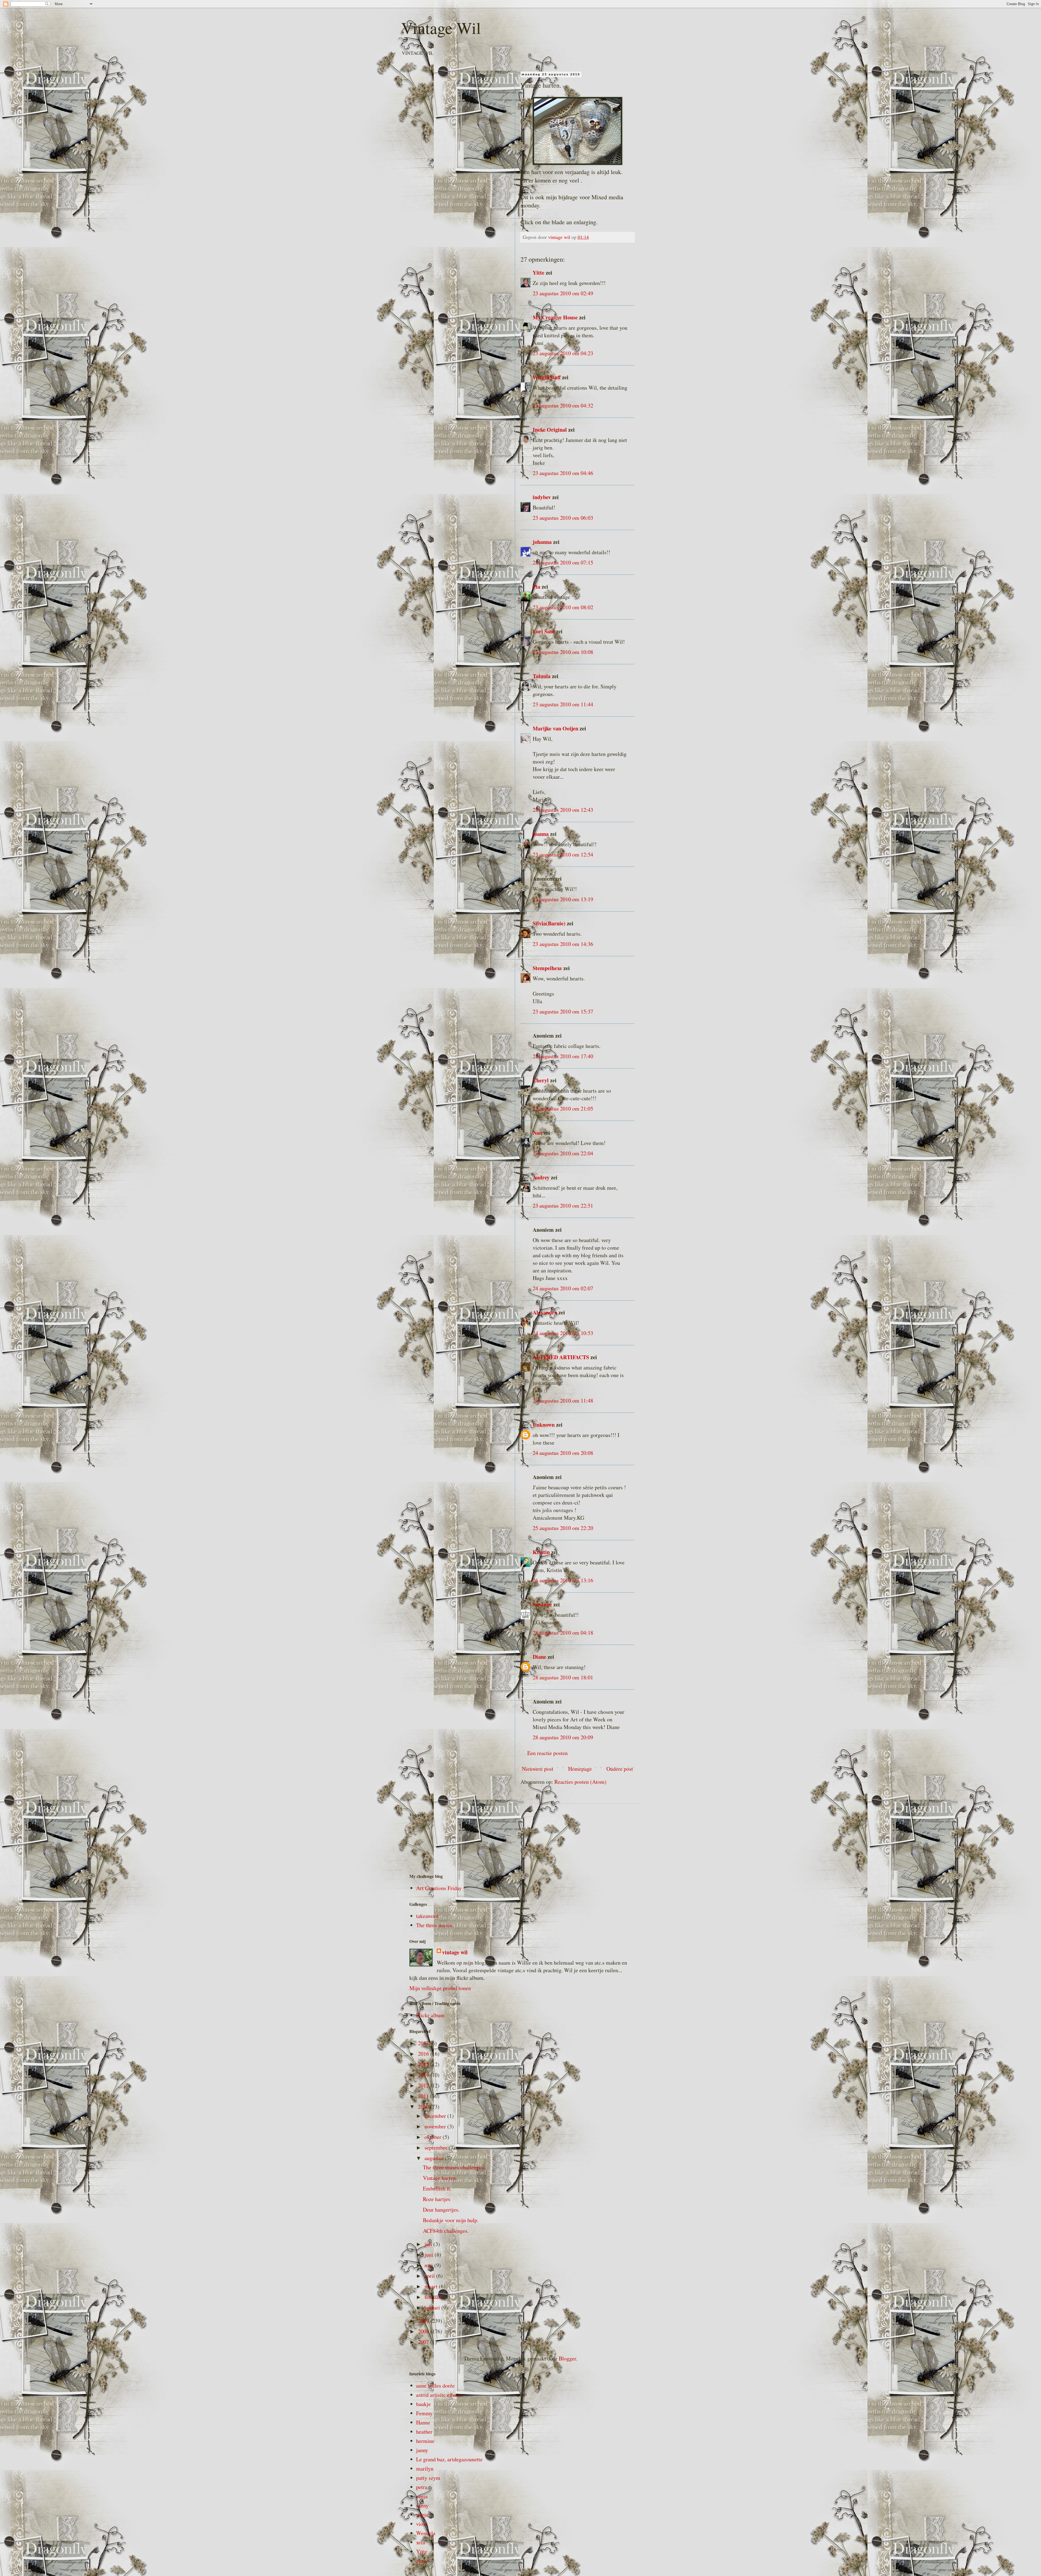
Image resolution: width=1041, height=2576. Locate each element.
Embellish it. (437, 2188)
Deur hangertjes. (441, 2210)
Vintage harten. (440, 2178)
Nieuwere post (538, 1769)
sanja (422, 2496)
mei (429, 2265)
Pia (536, 587)
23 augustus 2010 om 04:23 (563, 353)
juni (430, 2255)
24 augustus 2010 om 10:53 (563, 1333)
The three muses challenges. (454, 2167)
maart (432, 2286)
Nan (537, 1133)
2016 (424, 2054)
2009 (424, 2321)
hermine (425, 2441)
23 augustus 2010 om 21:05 (563, 1109)
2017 (424, 2043)
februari (434, 2297)
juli (429, 2244)
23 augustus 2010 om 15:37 (563, 1011)
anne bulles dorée (435, 2386)
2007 (424, 2342)
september (437, 2147)
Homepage (580, 1769)
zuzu (421, 2561)
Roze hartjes (437, 2199)
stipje (422, 2515)
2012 (424, 2085)
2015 (424, 2064)
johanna (542, 542)
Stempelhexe (547, 968)
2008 (424, 2331)
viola (422, 2524)
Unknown (544, 1425)
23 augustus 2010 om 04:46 (563, 473)
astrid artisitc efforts (439, 2395)
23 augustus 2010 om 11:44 (563, 704)
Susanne (542, 1604)
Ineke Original (550, 430)
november (436, 2126)
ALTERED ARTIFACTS (561, 1357)
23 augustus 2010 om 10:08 (563, 652)
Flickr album (430, 2015)
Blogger (567, 2358)
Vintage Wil (441, 28)
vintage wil (455, 1952)
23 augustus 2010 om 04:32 (563, 405)
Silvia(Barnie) (549, 923)
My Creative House (556, 317)
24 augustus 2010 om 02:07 (563, 1288)
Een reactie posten (547, 1753)
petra (422, 2487)
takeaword (427, 1916)
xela (421, 2542)
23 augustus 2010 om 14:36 (563, 944)
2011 (424, 2096)
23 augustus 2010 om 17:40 (563, 1056)
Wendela (426, 2533)
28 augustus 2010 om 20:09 (563, 1737)
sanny (422, 2505)
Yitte (539, 273)
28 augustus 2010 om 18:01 (563, 1677)
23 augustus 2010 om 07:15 (563, 562)
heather (424, 2432)
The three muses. (435, 1925)
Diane (539, 1657)
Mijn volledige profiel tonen (440, 1988)
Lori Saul (544, 631)
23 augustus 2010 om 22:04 (563, 1153)
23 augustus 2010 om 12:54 (563, 854)
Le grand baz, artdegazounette (449, 2459)
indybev (542, 497)
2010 (424, 2107)
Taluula (542, 676)
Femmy (424, 2413)
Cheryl (541, 1080)
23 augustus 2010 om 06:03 (563, 518)
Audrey (541, 1177)
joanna (541, 834)
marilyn (425, 2468)
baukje (423, 2404)
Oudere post (620, 1769)
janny (422, 2450)
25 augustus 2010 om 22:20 (563, 1528)
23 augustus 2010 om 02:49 (563, 293)
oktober (434, 2137)
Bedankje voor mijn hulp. (451, 2220)
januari (433, 2307)
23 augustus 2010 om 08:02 (563, 607)
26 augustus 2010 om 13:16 (563, 1580)
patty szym (428, 2478)
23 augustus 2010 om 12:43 (563, 810)
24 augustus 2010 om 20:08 (563, 1453)
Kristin (541, 1552)
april (430, 2276)
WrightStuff (547, 377)
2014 (424, 2075)
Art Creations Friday (439, 1888)
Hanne (423, 2422)
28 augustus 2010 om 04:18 (563, 1633)
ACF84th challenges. (446, 2231)
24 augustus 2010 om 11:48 (563, 1401)
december (436, 2116)
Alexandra (545, 1312)
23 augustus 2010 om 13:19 (563, 899)
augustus (435, 2158)
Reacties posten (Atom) (580, 1782)
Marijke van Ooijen (555, 728)
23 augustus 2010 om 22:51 (563, 1206)
